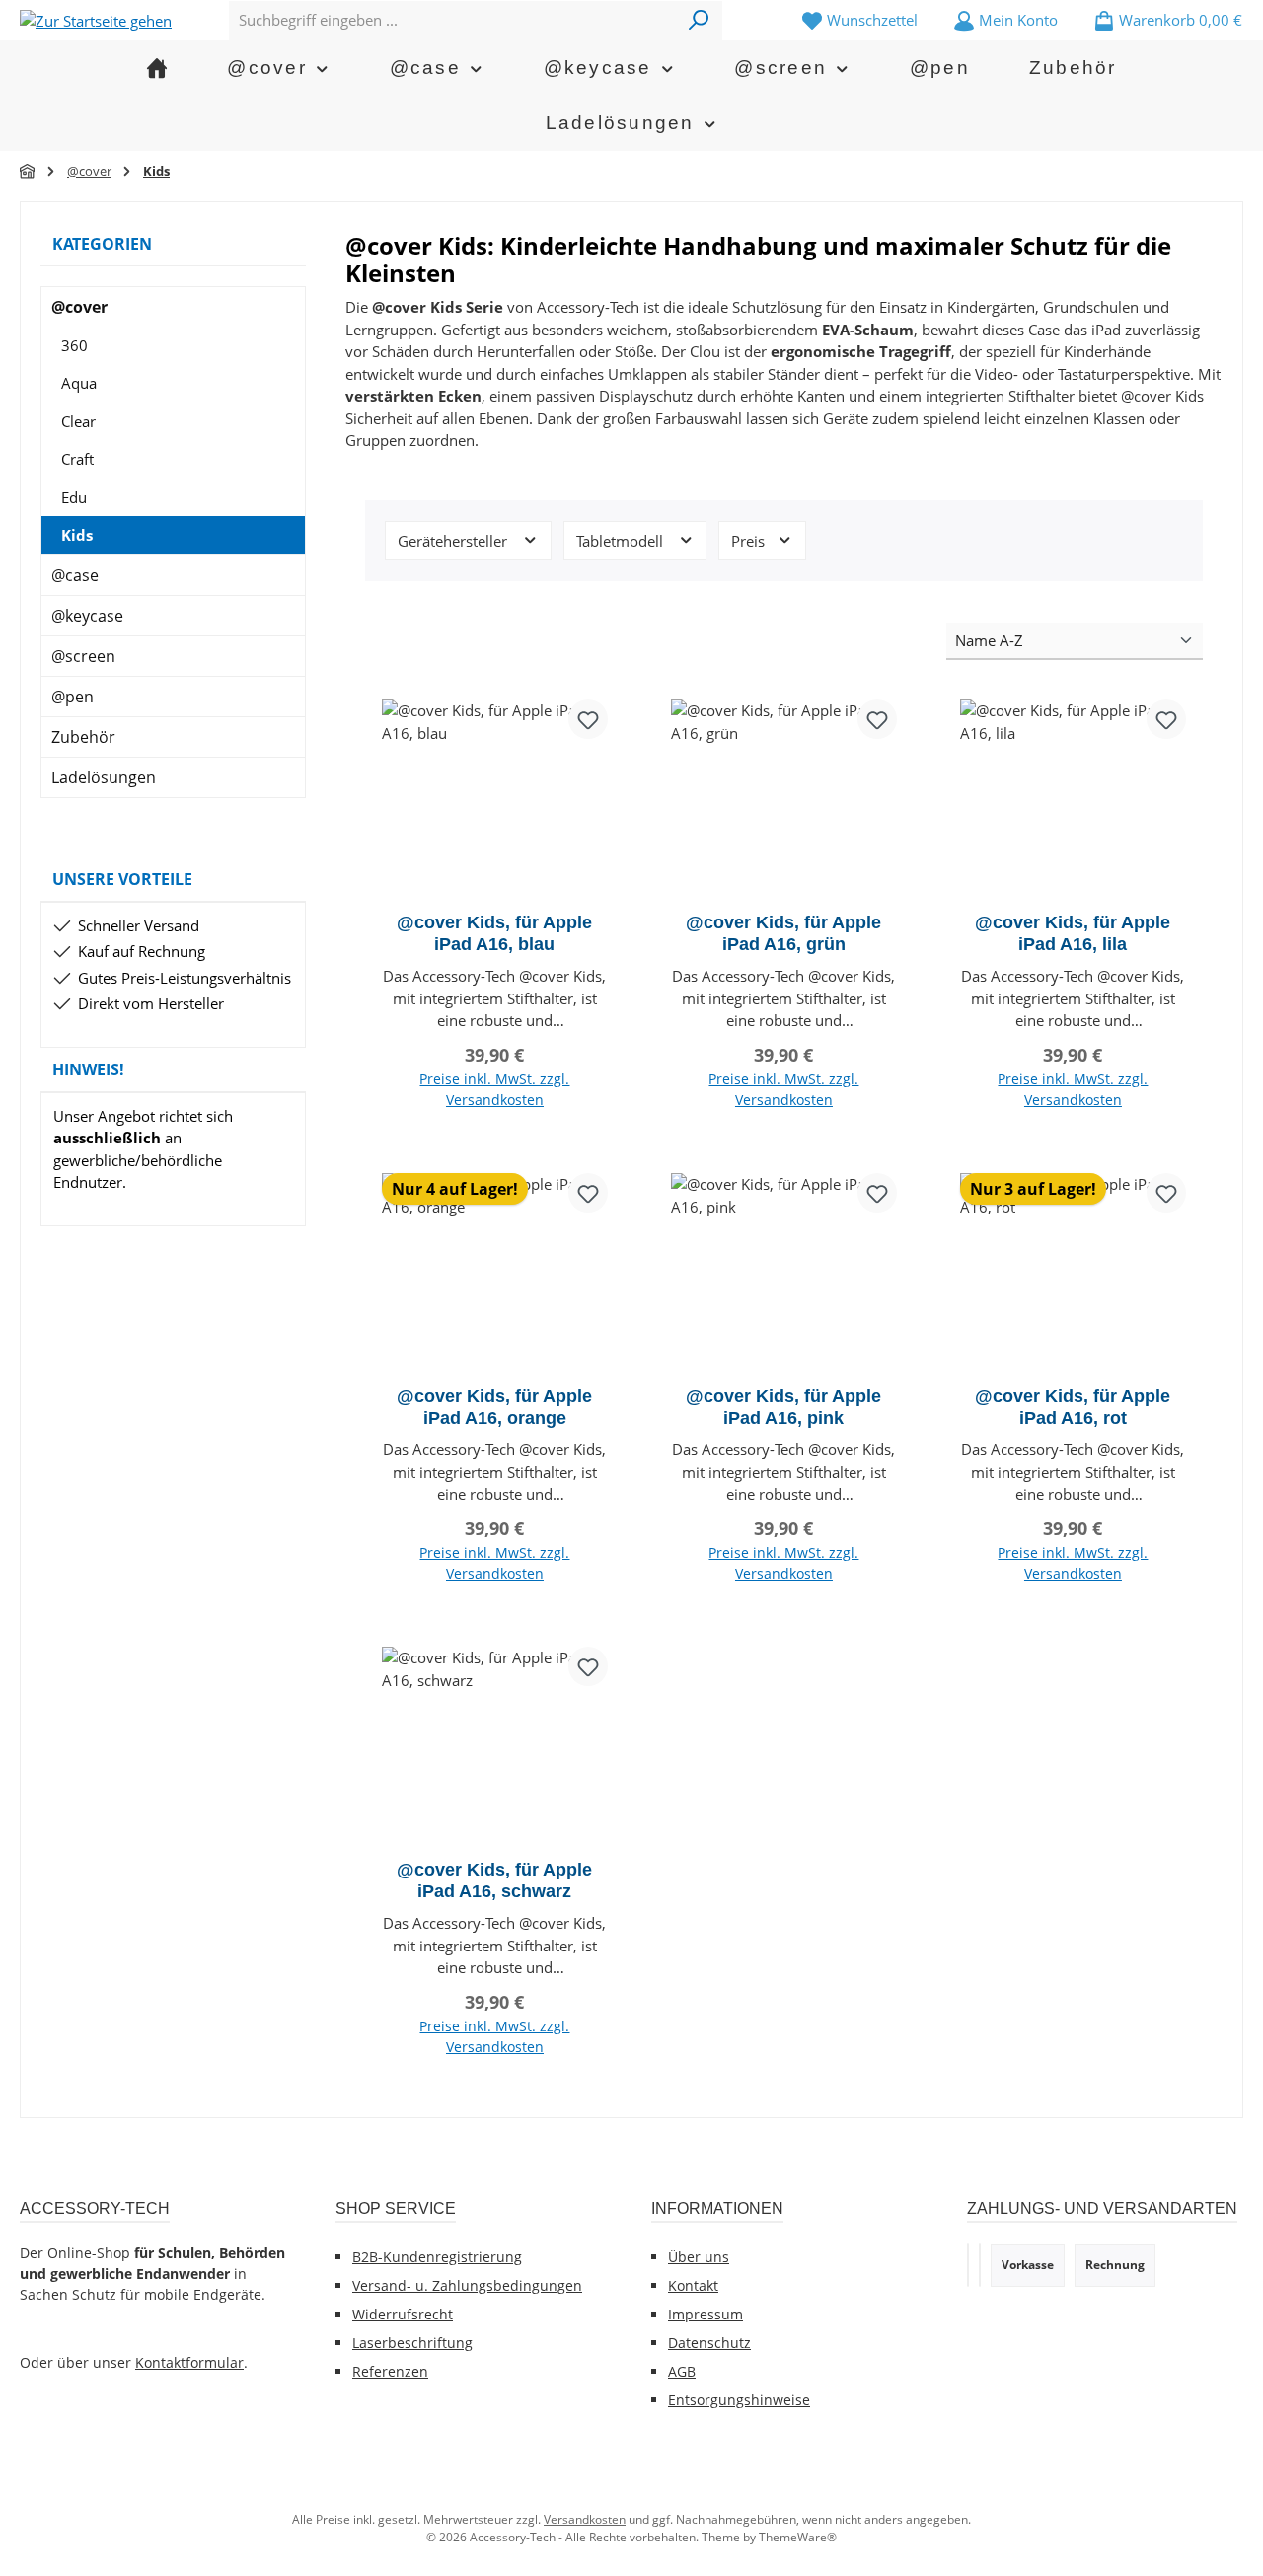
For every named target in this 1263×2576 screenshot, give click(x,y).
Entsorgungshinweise (739, 2400)
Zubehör (83, 737)
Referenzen (390, 2371)
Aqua (79, 383)
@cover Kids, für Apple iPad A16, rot (1073, 1407)
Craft (77, 459)
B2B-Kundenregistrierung (437, 2257)
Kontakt (693, 2285)
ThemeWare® (798, 2537)
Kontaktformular (189, 2362)
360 (74, 345)
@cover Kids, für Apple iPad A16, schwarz (494, 1880)
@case (75, 575)
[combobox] (453, 21)
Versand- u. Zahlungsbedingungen (467, 2285)
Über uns (699, 2257)
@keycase (87, 616)
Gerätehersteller (454, 541)
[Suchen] (699, 21)
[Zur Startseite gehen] (96, 20)
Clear (78, 421)
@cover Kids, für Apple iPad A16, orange (494, 1407)
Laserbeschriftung (412, 2343)
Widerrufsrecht (403, 2314)
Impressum (706, 2314)
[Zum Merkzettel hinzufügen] (588, 719)
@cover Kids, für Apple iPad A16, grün (783, 933)
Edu (74, 497)
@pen (73, 697)
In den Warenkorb (494, 1124)
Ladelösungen (104, 777)
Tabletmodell (622, 541)
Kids (77, 535)
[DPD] (980, 2265)
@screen (83, 656)
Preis (750, 541)
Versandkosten (585, 2519)
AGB (682, 2371)
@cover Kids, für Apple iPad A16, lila (1073, 933)
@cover (79, 307)
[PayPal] (968, 2265)
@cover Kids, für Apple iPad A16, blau (494, 933)
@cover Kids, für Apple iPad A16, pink (783, 1407)
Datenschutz (709, 2343)
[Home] (157, 68)
